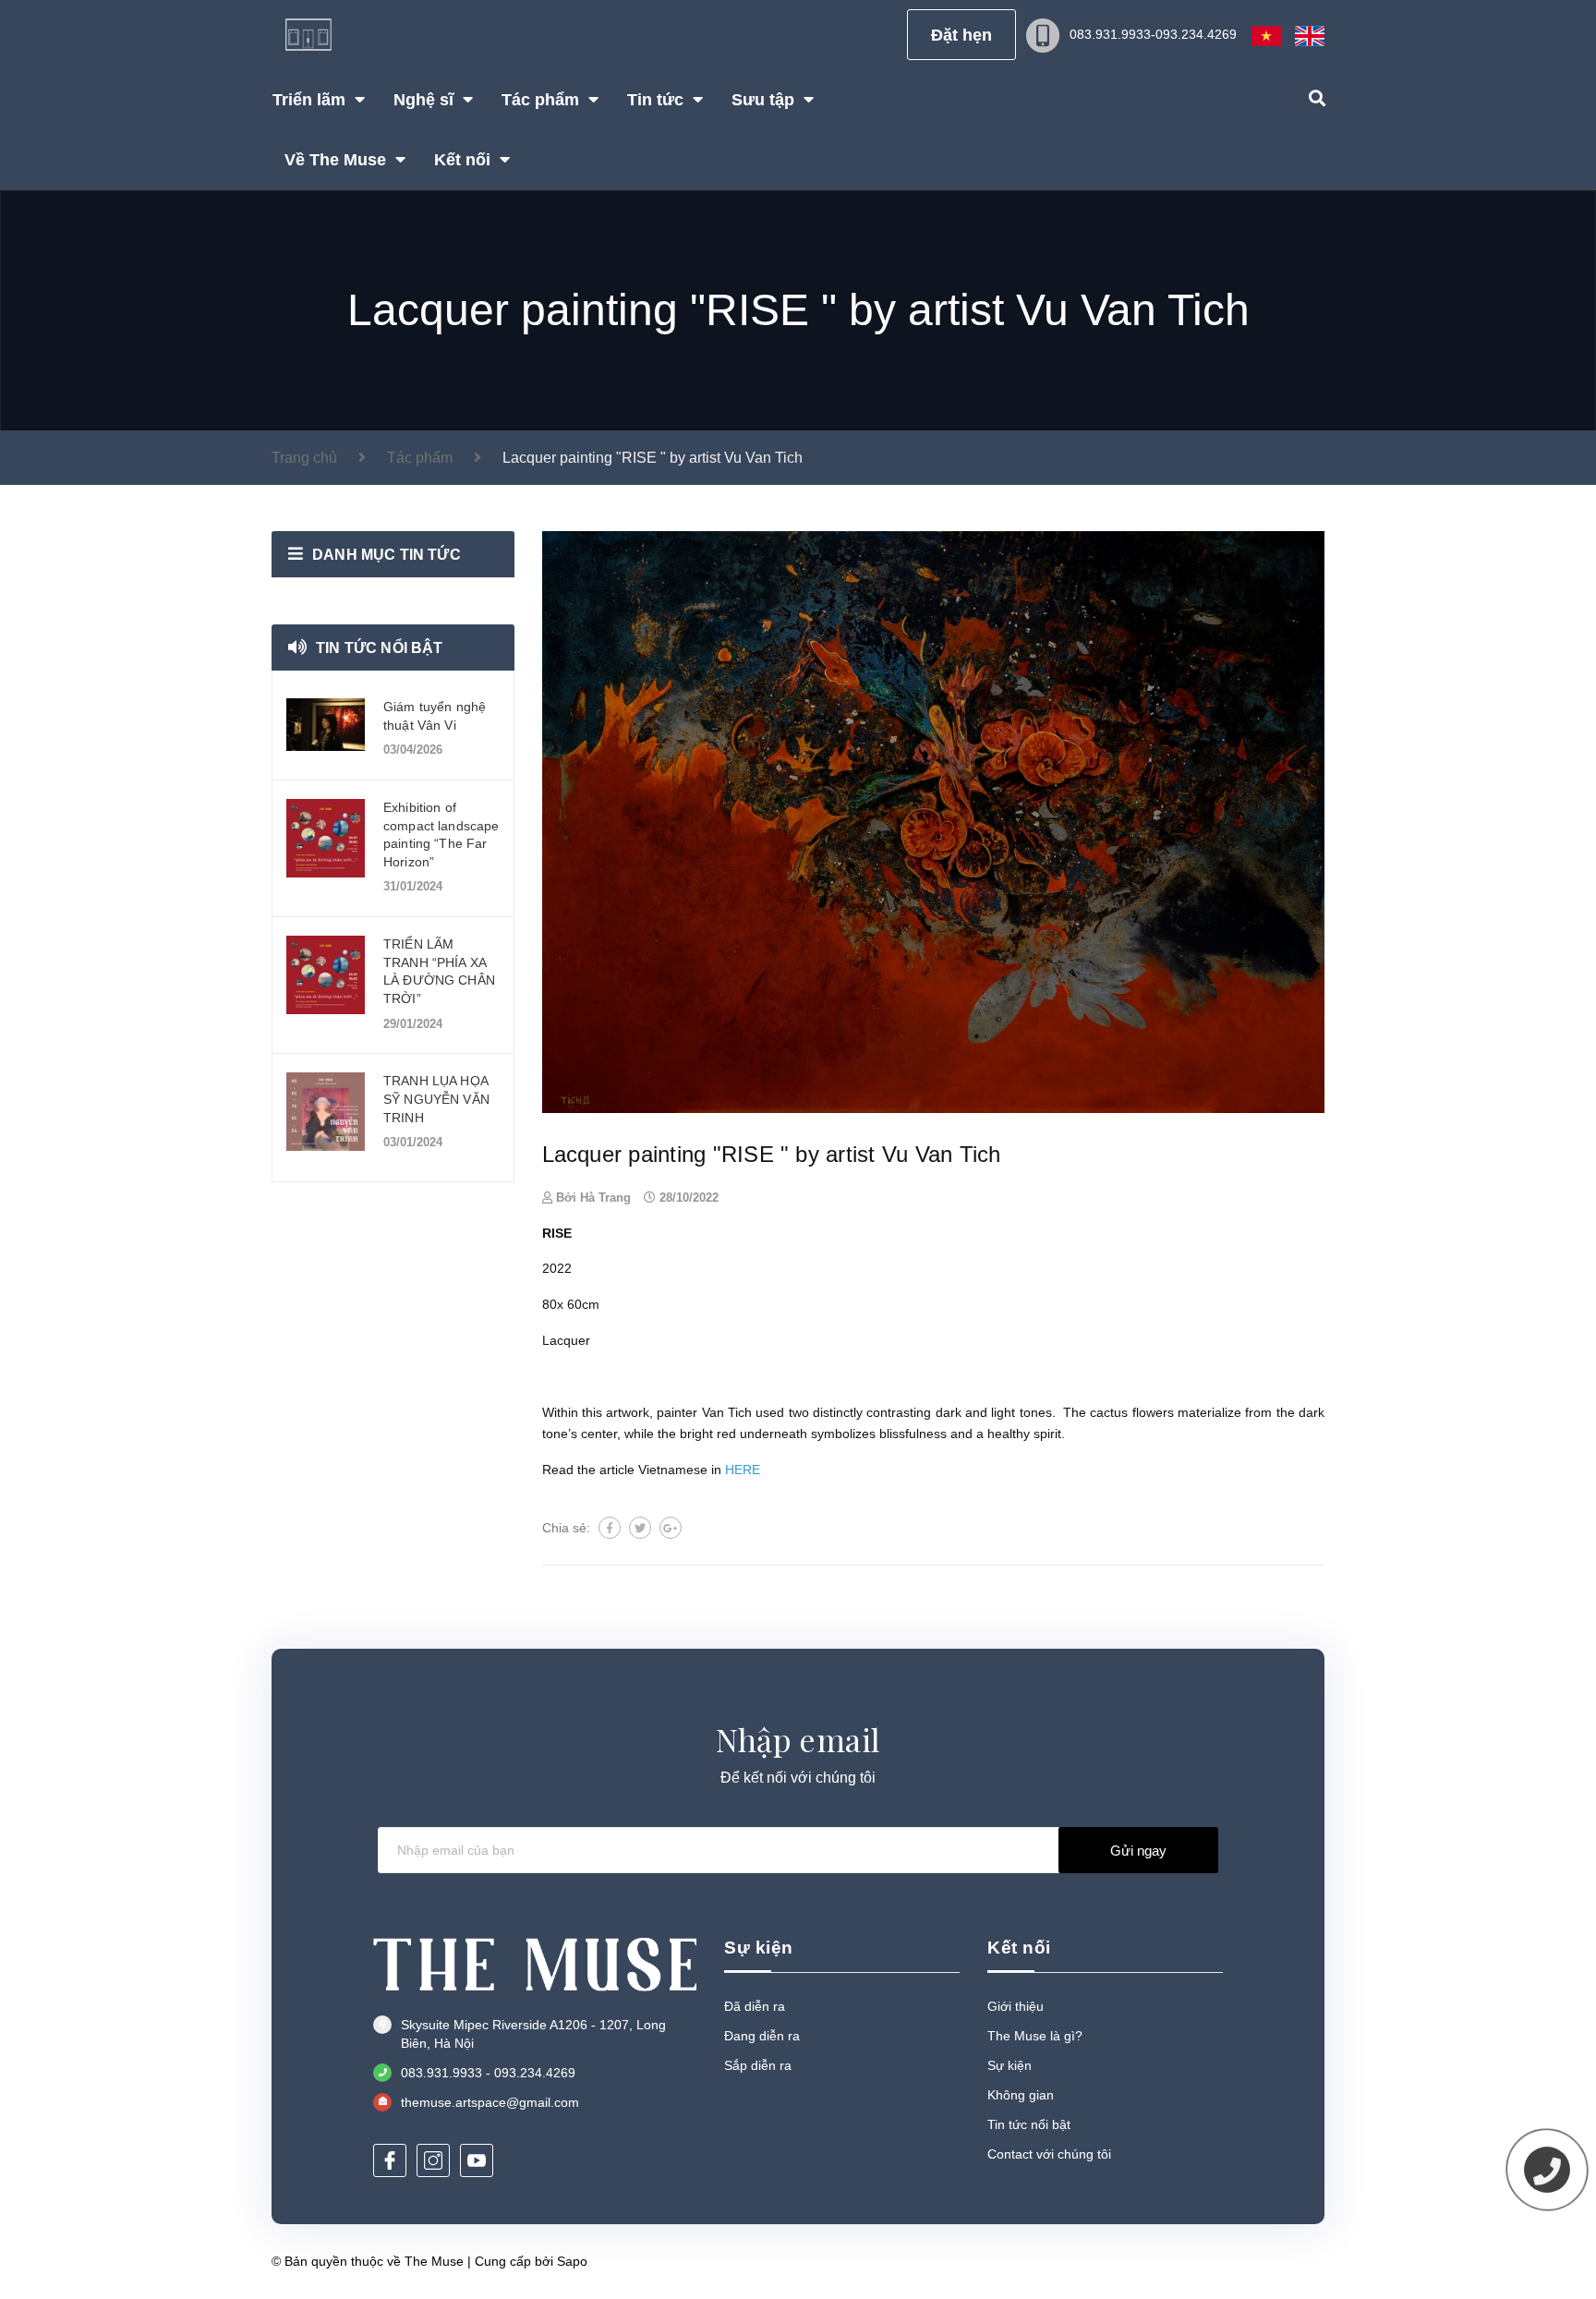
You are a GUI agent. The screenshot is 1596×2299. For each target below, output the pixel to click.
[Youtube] (477, 2160)
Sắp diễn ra (758, 2065)
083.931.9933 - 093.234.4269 (488, 2073)
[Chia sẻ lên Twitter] (640, 1528)
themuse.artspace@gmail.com (490, 2102)
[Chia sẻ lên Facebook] (610, 1528)
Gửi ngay (1138, 1851)
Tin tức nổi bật (379, 648)
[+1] (671, 1528)
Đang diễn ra (762, 2036)
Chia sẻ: (566, 1528)
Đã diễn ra (755, 2006)
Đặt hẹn (961, 35)
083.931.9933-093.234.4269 (1153, 34)
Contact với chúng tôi (1049, 2154)
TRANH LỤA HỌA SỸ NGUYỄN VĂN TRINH (436, 1099)
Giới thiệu (1016, 2006)
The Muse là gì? (1035, 2036)
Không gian (1021, 2095)
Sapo (572, 2261)
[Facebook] (390, 2160)
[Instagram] (433, 2160)
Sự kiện (1010, 2065)
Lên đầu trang (1263, 2261)
